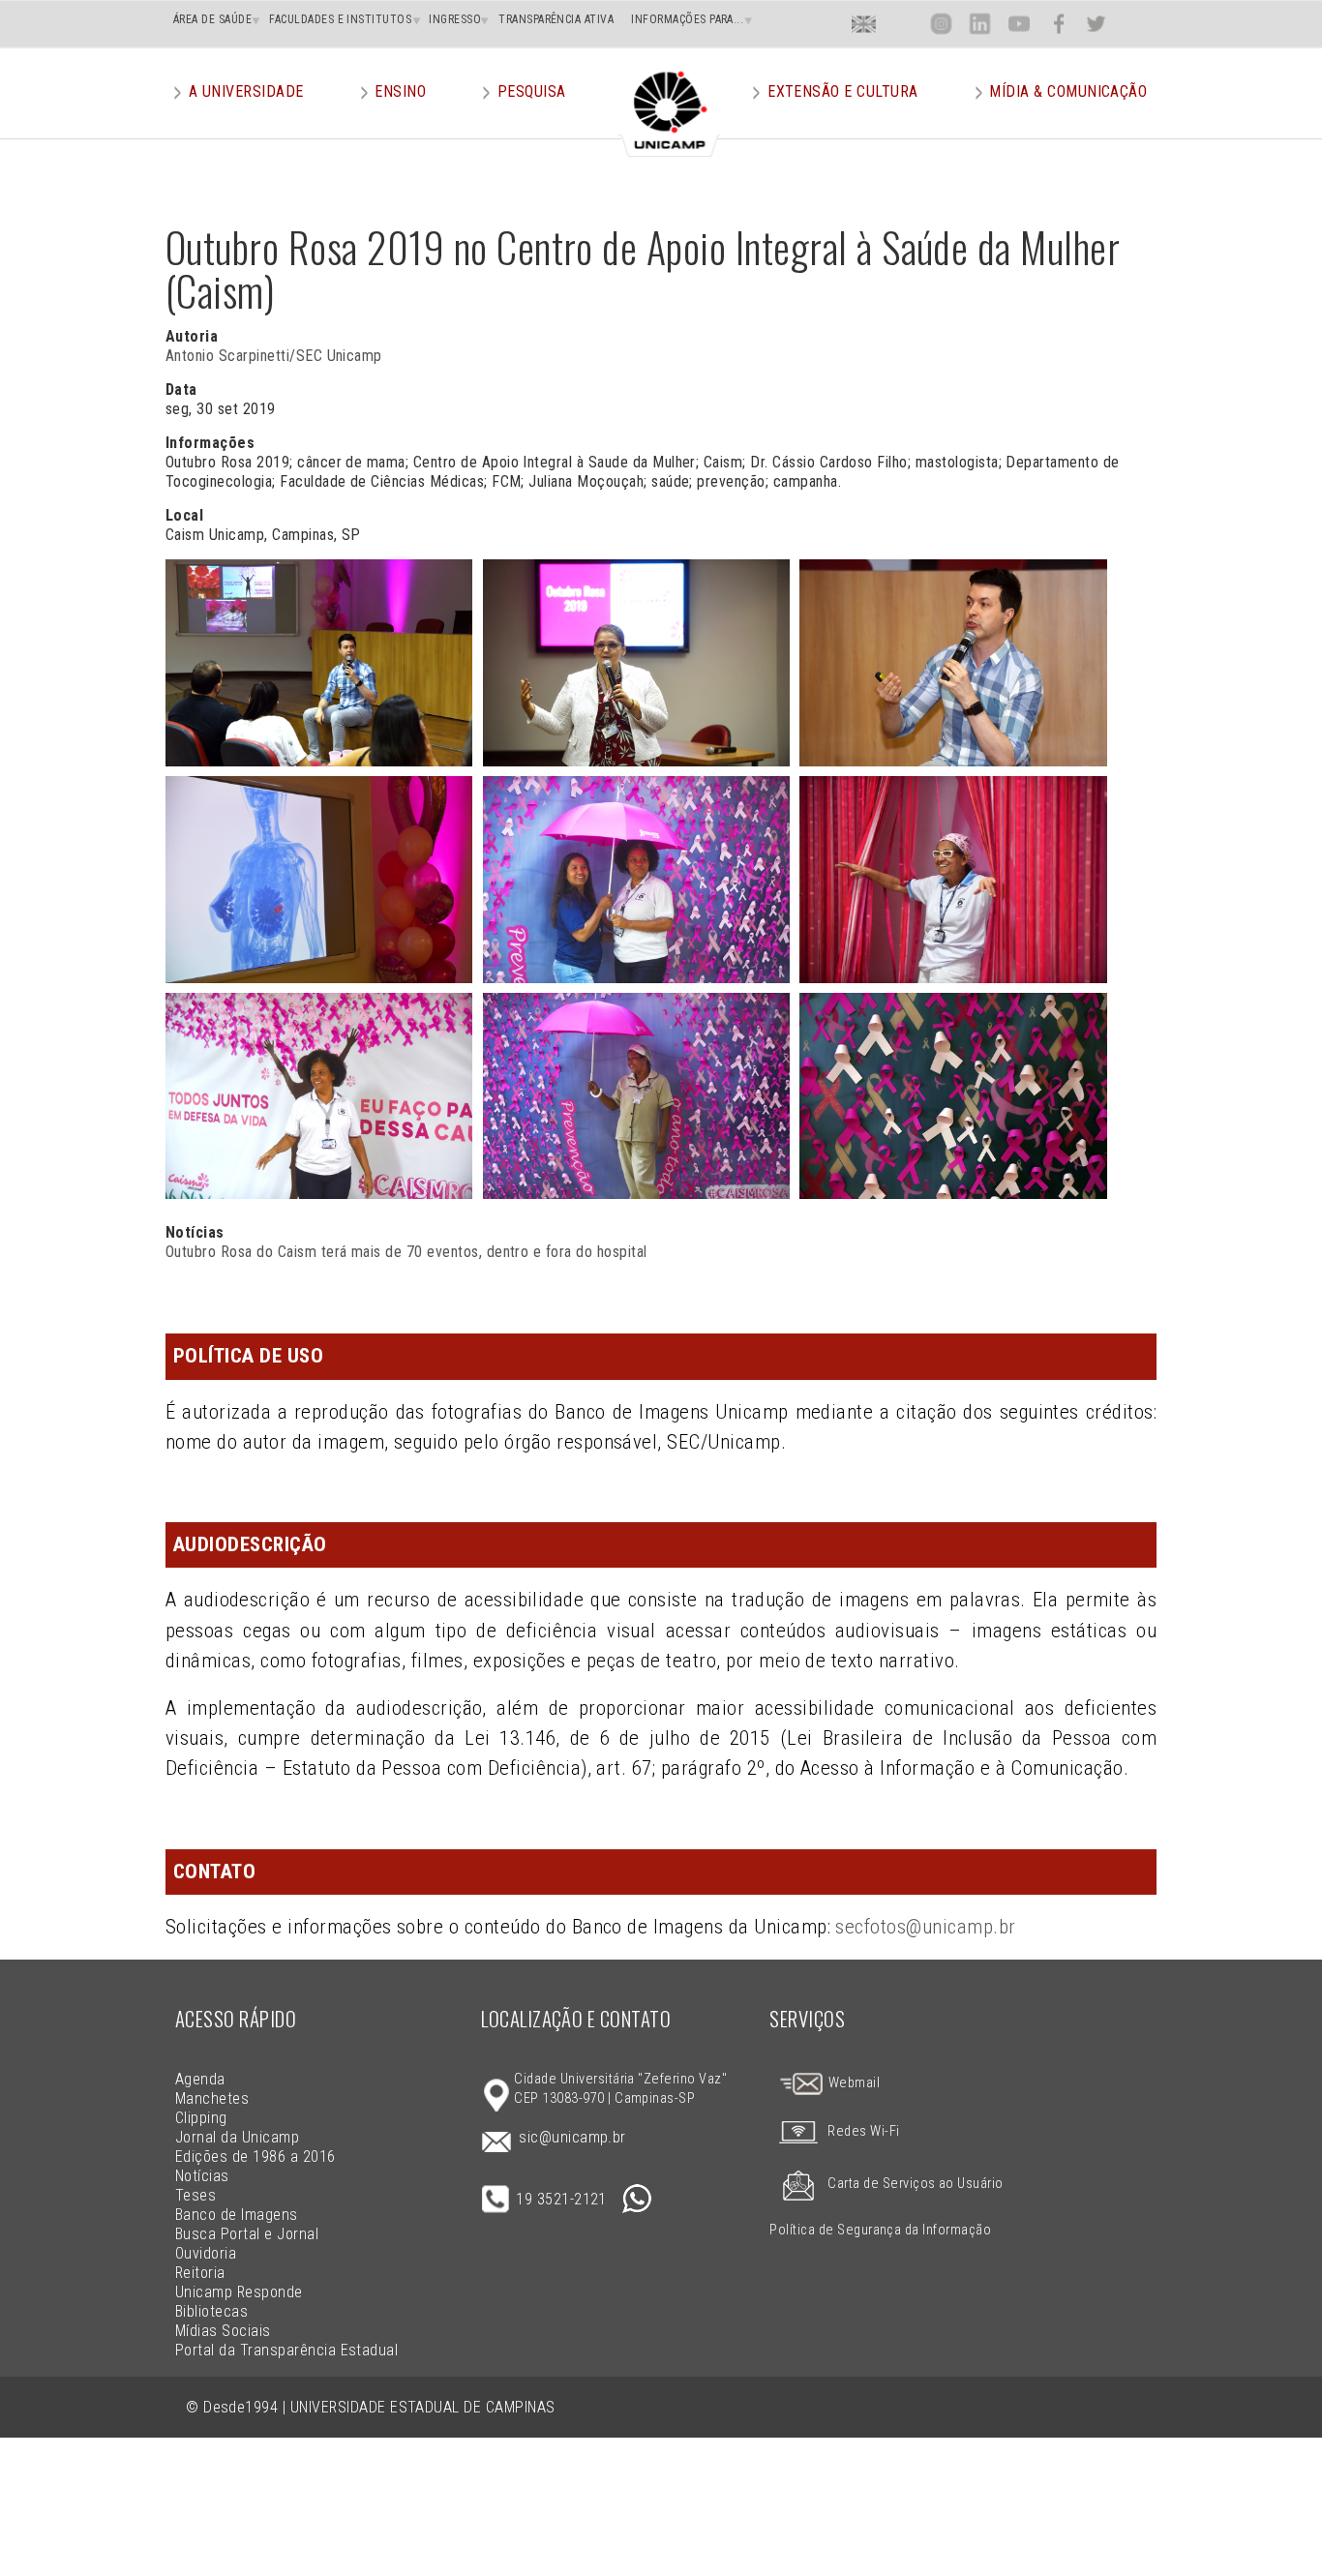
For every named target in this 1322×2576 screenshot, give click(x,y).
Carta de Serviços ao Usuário (915, 2184)
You (1018, 24)
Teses (195, 2195)
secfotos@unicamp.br (925, 1927)
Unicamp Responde (239, 2292)
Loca (902, 24)
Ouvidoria (206, 2253)
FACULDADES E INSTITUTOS (340, 19)
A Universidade (246, 91)
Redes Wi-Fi (863, 2131)
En (864, 24)
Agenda (200, 2079)
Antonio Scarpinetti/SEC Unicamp (274, 356)
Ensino (400, 91)
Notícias (202, 2176)
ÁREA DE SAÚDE (212, 19)
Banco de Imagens (237, 2215)
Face (1058, 24)
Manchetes (212, 2098)
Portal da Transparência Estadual (286, 2350)
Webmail (852, 2083)
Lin (980, 24)
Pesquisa (532, 91)
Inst (941, 24)
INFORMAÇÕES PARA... (687, 19)
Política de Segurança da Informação (880, 2230)
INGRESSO (455, 19)
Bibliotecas (211, 2311)
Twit (1097, 24)
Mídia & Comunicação (1068, 91)
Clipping (201, 2118)
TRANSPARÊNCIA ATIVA (556, 19)
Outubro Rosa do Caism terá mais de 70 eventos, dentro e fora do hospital (406, 1252)
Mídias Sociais (223, 2331)
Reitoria (200, 2273)
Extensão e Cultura (843, 91)
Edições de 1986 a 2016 (255, 2157)
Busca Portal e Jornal (247, 2234)
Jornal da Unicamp (237, 2137)
